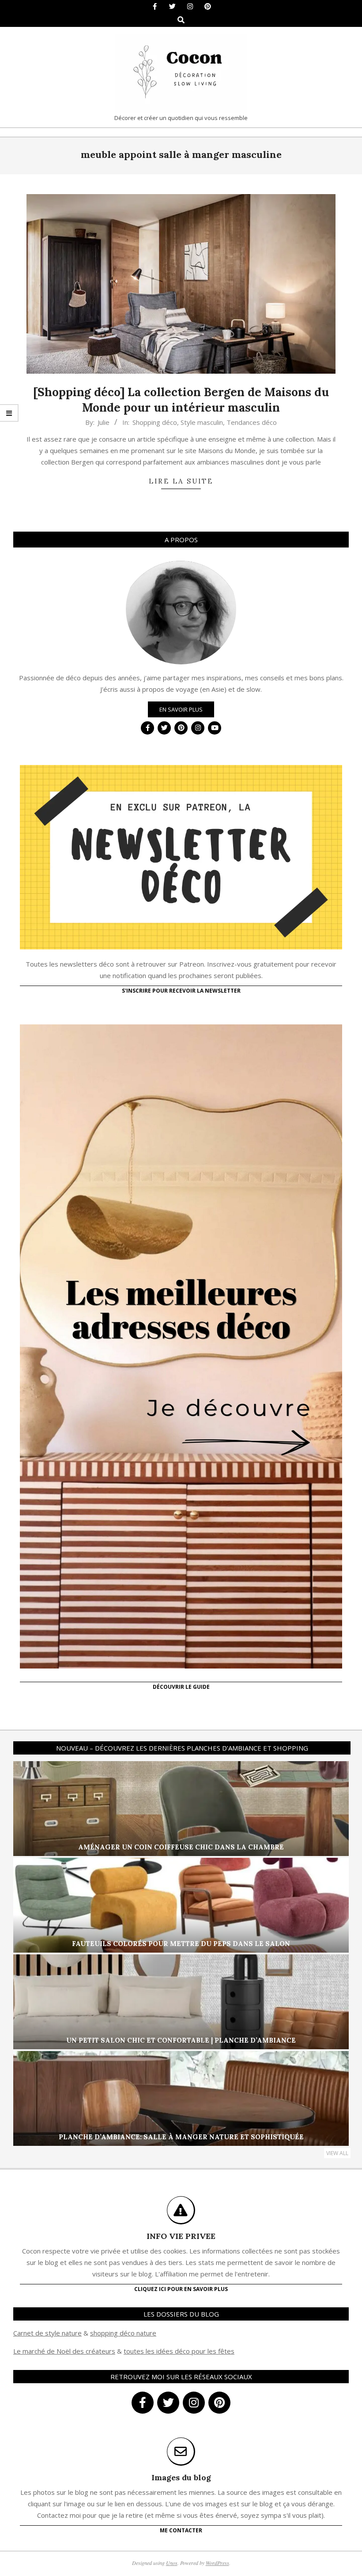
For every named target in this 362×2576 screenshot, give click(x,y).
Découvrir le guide (181, 1687)
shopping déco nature (123, 2333)
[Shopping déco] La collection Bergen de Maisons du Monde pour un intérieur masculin (181, 400)
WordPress (217, 2563)
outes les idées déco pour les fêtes (180, 2351)
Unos (172, 2563)
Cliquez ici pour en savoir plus (181, 2289)
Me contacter (181, 2530)
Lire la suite (181, 481)
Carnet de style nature (47, 2333)
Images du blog (181, 2477)
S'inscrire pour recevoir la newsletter (181, 991)
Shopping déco (155, 422)
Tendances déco (252, 422)
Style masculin (202, 422)
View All (337, 2153)
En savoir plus (181, 709)
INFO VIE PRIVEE (181, 2236)
